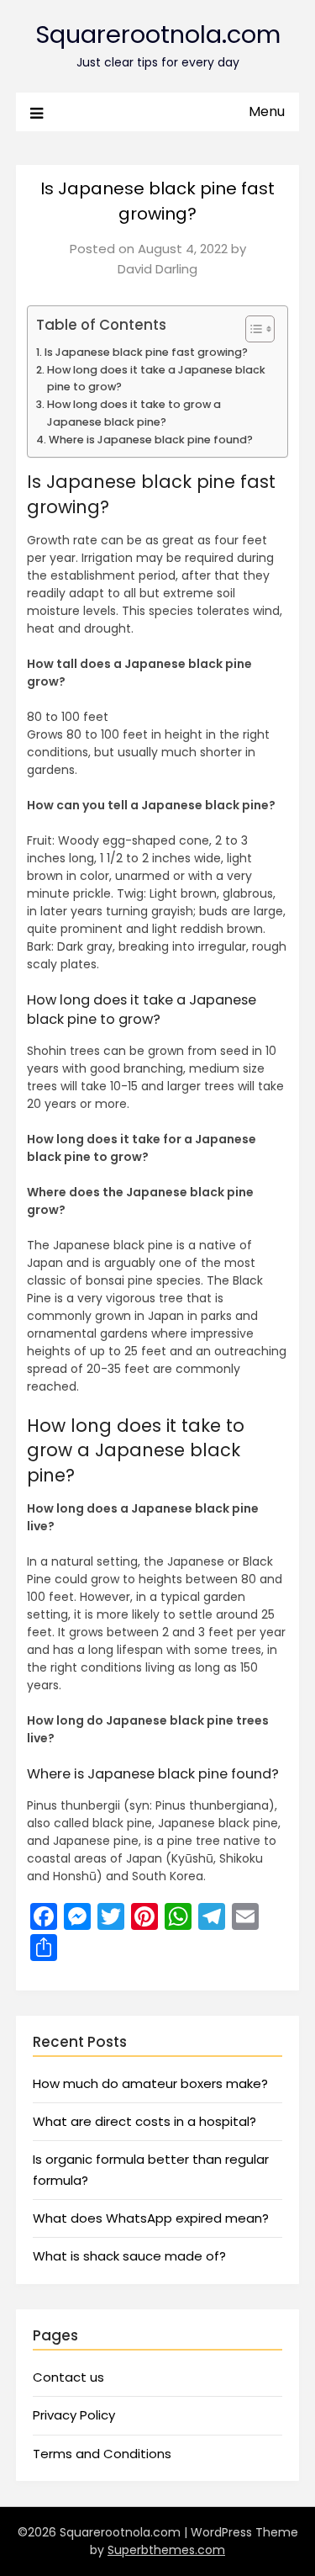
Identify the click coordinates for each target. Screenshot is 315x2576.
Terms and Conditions (102, 2454)
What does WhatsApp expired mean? (151, 2218)
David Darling (157, 269)
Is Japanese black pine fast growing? (146, 352)
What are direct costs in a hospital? (144, 2121)
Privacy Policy (74, 2415)
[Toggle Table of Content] (252, 329)
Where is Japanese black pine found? (151, 440)
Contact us (68, 2377)
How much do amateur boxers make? (150, 2083)
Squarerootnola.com (158, 34)
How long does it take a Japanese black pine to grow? (156, 378)
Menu (267, 111)
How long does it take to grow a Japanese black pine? (134, 413)
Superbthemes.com (166, 2550)
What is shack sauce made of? (129, 2256)
